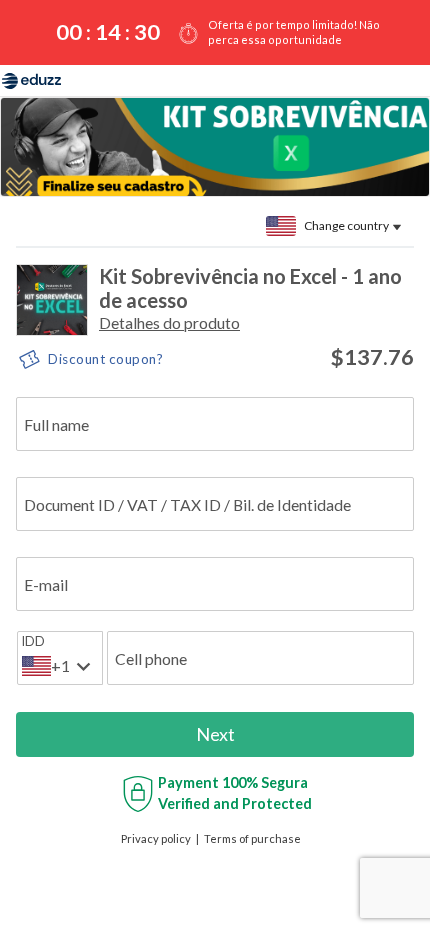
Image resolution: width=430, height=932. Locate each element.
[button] (169, 322)
